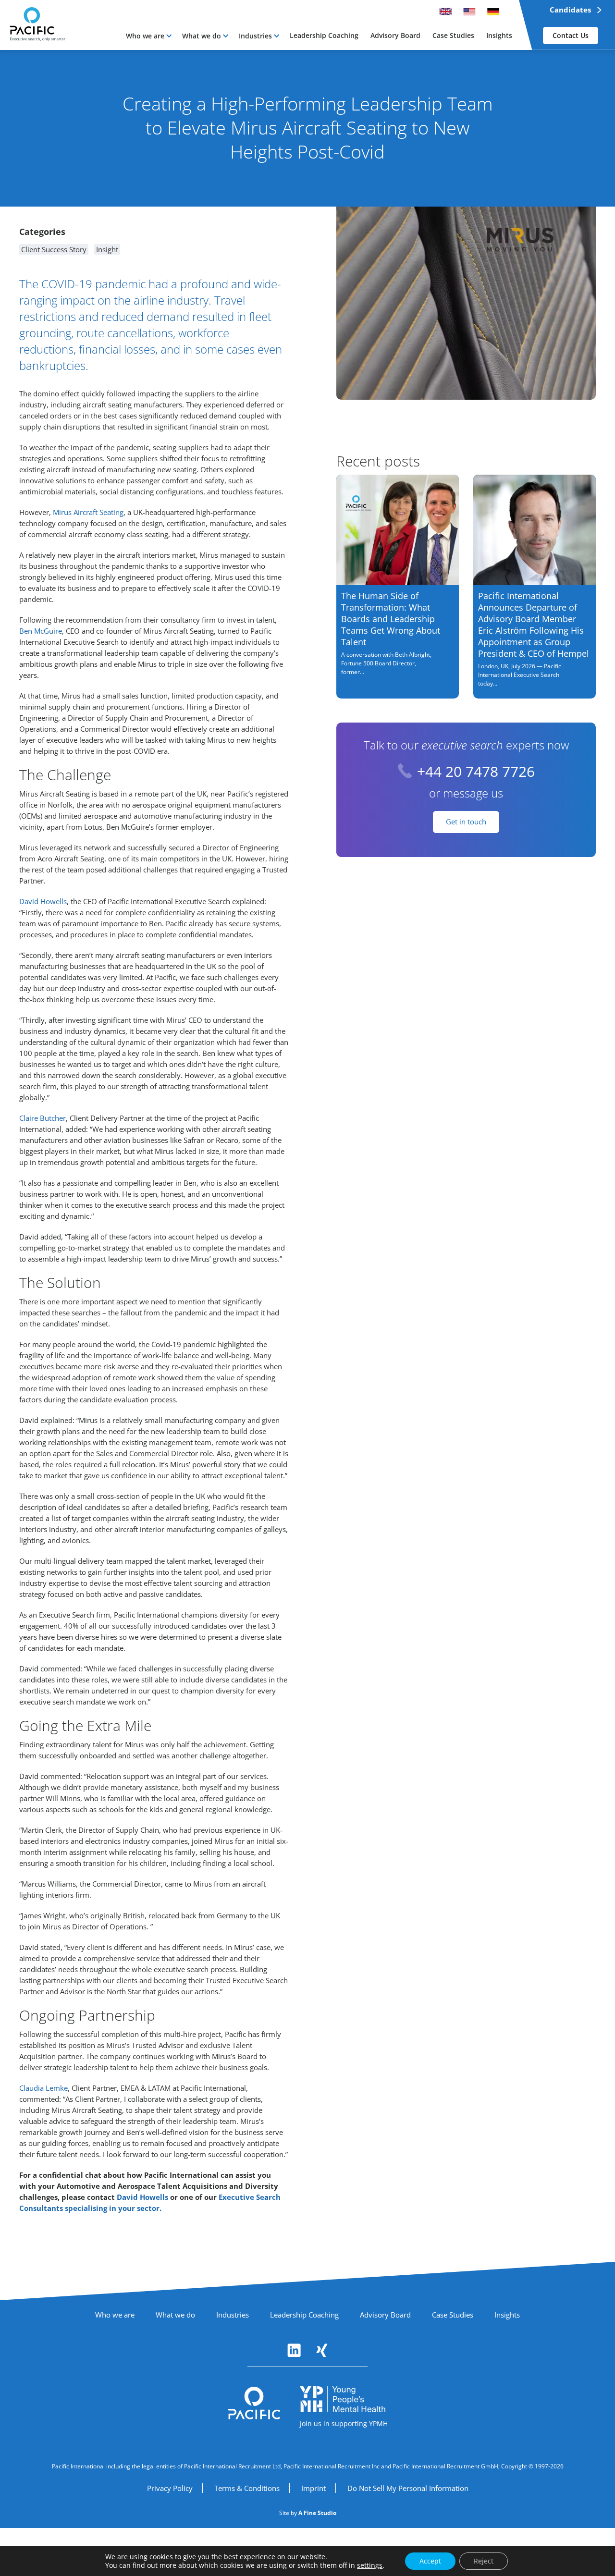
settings (370, 2565)
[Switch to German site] (493, 12)
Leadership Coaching (304, 2315)
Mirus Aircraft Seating (88, 512)
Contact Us (571, 35)
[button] (149, 36)
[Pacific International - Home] (33, 21)
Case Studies (453, 2315)
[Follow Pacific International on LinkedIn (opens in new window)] (294, 2350)
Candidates (570, 10)
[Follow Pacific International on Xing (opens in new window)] (322, 2350)
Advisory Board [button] (395, 35)
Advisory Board (385, 2315)
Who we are (145, 36)
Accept (430, 2561)
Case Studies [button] (453, 35)
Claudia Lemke (43, 2088)
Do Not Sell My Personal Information (408, 2488)
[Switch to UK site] (445, 12)
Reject (484, 2561)
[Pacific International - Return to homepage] (254, 2403)
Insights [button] (499, 35)
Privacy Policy (170, 2488)
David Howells (43, 901)
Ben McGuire (41, 631)
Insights (507, 2315)
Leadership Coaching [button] (324, 35)
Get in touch (466, 822)
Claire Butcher (43, 1118)
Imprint (314, 2488)
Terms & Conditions (247, 2488)
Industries (255, 36)
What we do (202, 36)
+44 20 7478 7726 (476, 771)
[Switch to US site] (469, 12)
